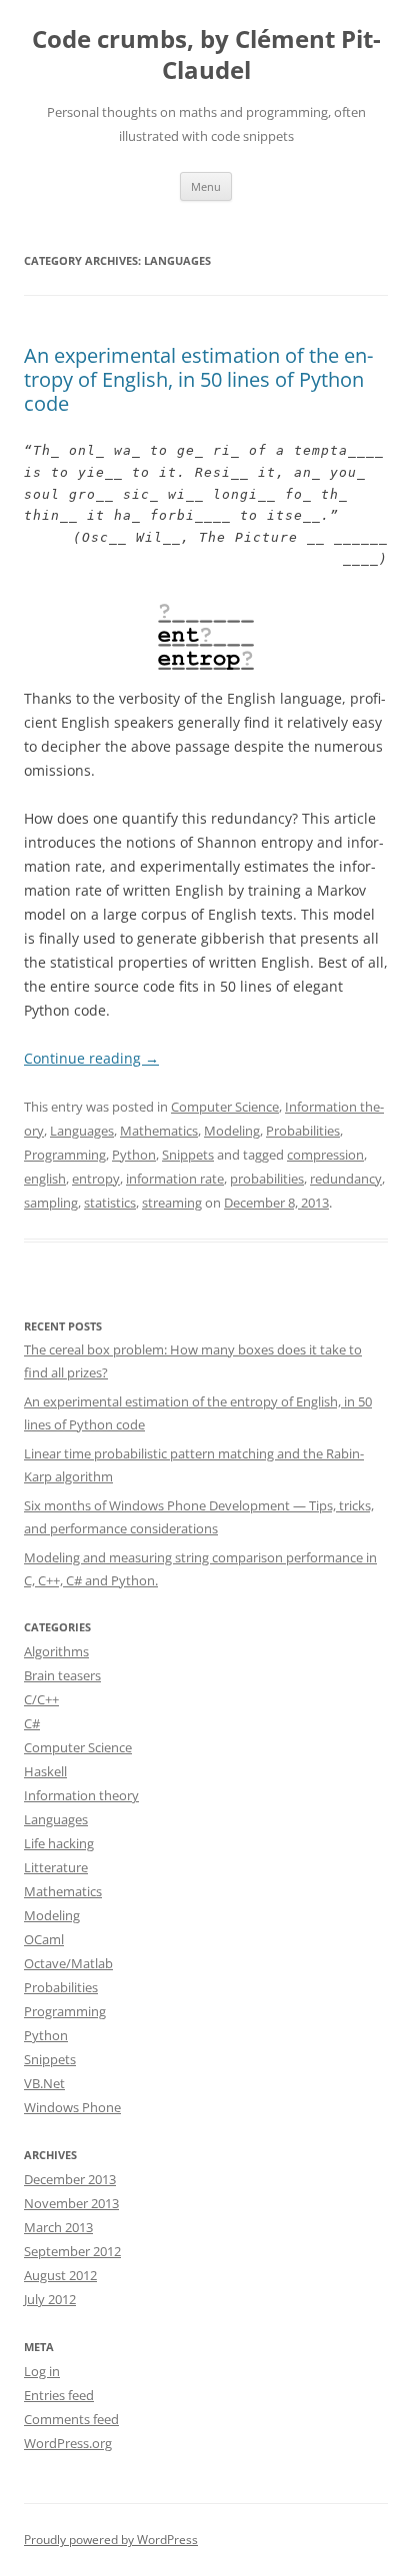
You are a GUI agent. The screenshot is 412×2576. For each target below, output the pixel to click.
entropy (96, 1179)
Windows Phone (72, 2107)
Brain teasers (62, 1675)
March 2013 (58, 2227)
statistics (110, 1203)
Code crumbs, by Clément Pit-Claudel (206, 55)
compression (325, 1155)
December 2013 (70, 2179)
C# (32, 1723)
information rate (175, 1179)
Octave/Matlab (68, 1963)
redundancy (346, 1179)
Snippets (188, 1155)
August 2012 (60, 2275)
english (45, 1179)
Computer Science (225, 1107)
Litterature (56, 1867)
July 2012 (50, 2299)
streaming (172, 1203)
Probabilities (303, 1131)
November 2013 (71, 2203)
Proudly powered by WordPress (111, 2540)
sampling (51, 1203)
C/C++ (41, 1699)
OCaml (44, 1939)
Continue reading (91, 1058)
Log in (42, 2371)
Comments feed (71, 2419)
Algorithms (56, 1651)
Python (134, 1155)
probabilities (267, 1179)
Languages (82, 1131)
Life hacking (59, 1843)
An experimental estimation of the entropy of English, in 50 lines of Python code (198, 379)
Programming (65, 1155)
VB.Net (44, 2083)
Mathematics (159, 1131)
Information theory (81, 1795)
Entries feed (59, 2395)
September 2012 (72, 2251)
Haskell (45, 1771)
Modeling (232, 1131)
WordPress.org (68, 2443)
